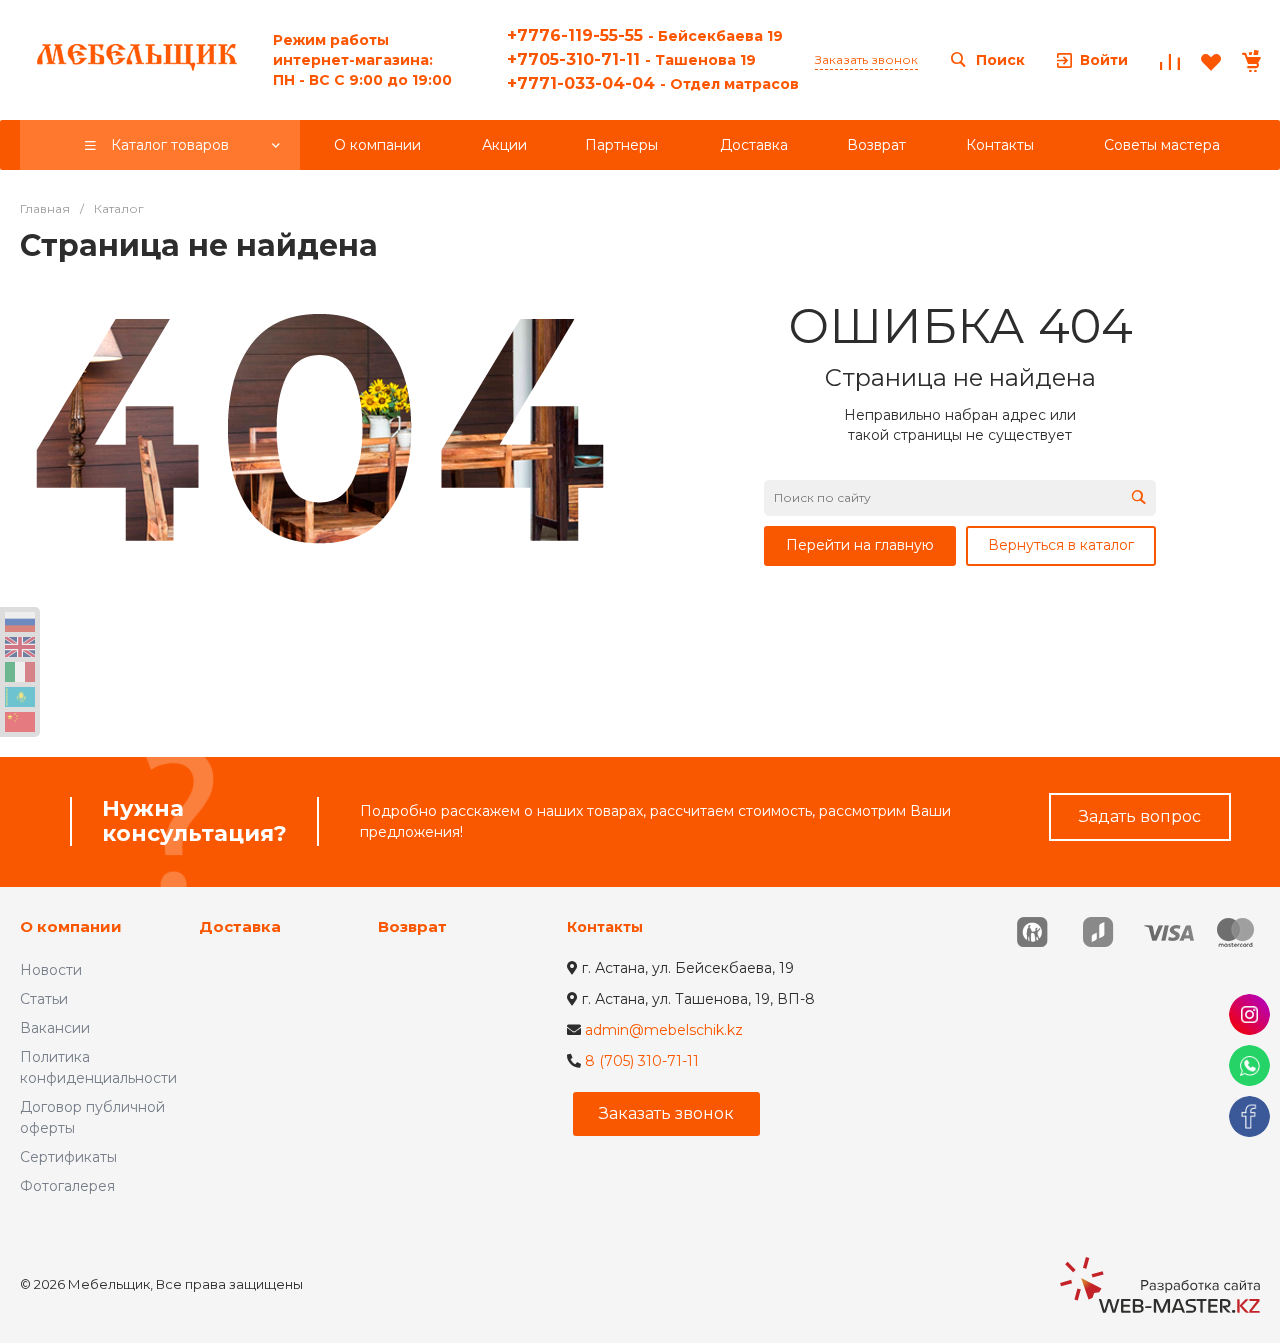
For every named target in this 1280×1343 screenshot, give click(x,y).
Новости (51, 970)
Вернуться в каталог (1061, 545)
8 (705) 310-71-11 (642, 1061)
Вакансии (55, 1028)
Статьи (44, 999)
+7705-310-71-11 (631, 59)
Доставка (240, 926)
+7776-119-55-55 (645, 35)
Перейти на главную (860, 545)
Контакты (605, 927)
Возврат (412, 926)
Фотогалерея (67, 1186)
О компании (71, 926)
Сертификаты (68, 1157)
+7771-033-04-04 (653, 83)
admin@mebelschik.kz (664, 1030)
